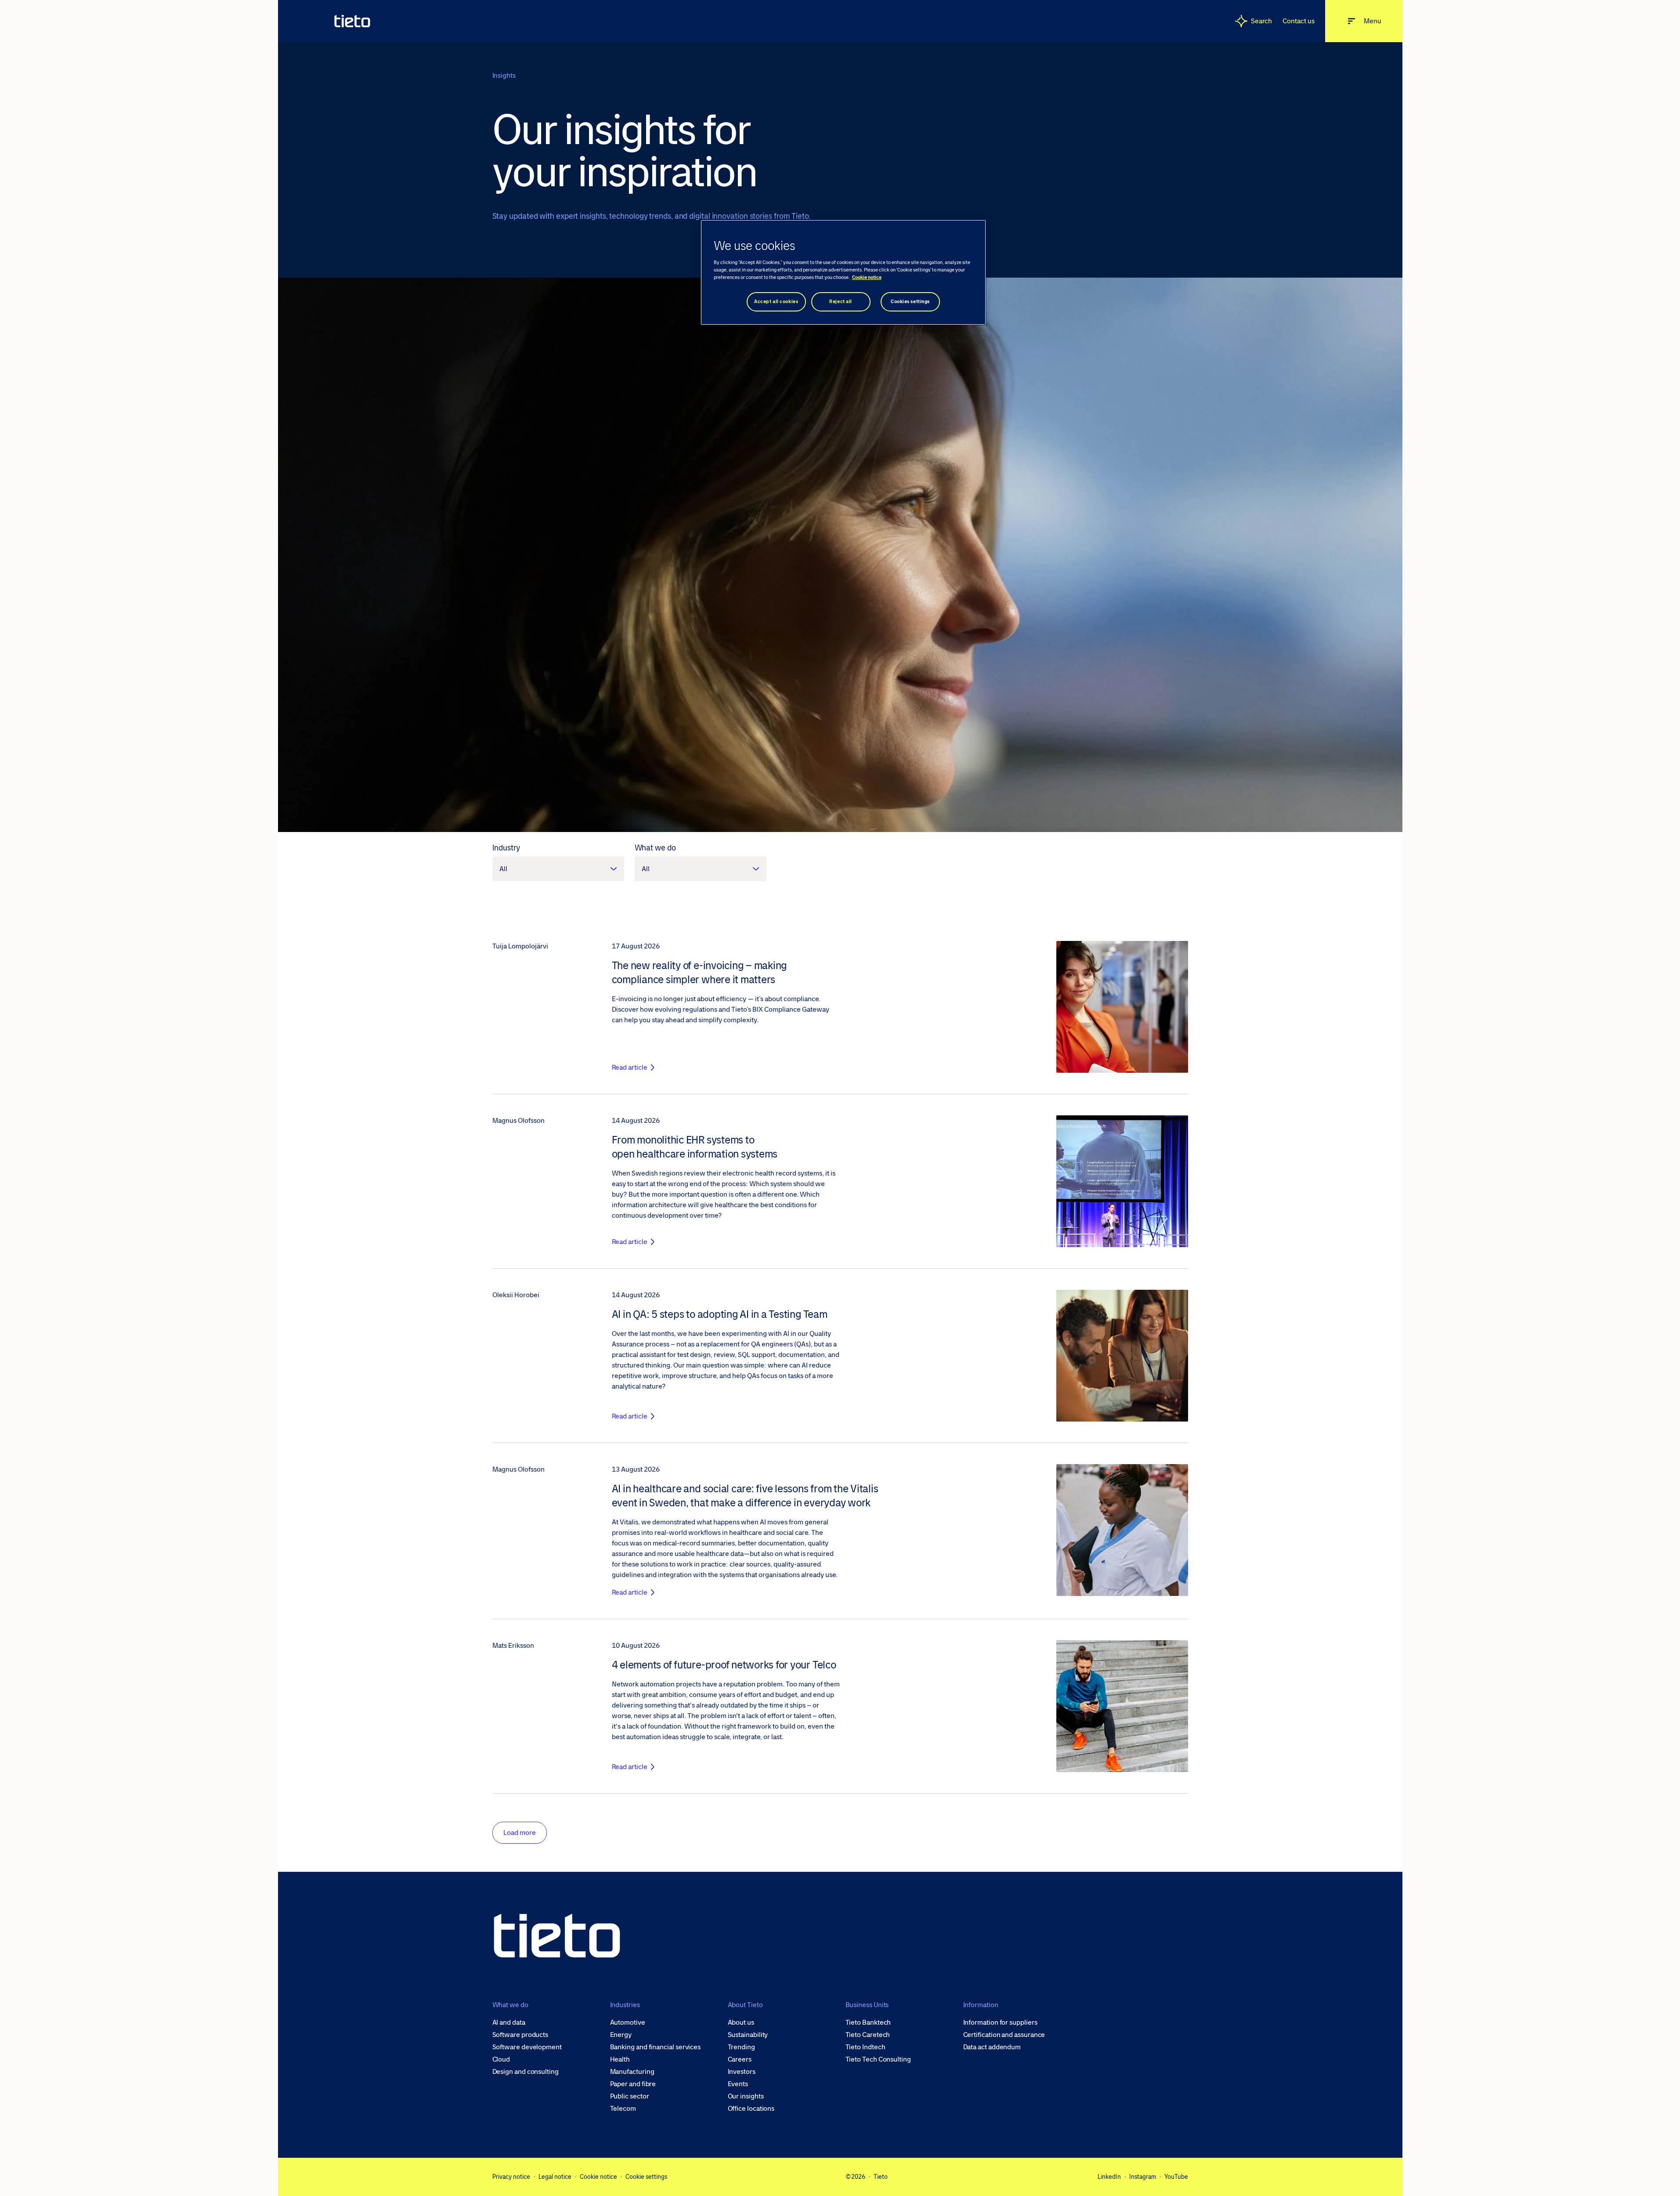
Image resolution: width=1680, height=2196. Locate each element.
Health (620, 2059)
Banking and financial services (656, 2047)
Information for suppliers (1000, 2022)
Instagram (1143, 2177)
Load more (520, 1832)
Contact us (1298, 21)
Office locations (751, 2109)
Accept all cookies (776, 302)
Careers (740, 2059)
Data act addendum (992, 2047)
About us (741, 2022)
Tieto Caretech (868, 2035)
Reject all (841, 302)
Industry (506, 848)
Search (1262, 21)
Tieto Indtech (865, 2047)
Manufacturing (632, 2072)
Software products (520, 2035)
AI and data (509, 2022)
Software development (527, 2047)
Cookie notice (598, 2177)
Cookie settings (646, 2177)
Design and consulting (526, 2072)
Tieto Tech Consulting (878, 2059)
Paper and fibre (633, 2084)
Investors (742, 2072)
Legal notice (555, 2177)
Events (738, 2084)
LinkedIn (1109, 2177)
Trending (741, 2047)
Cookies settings (910, 302)
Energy (621, 2035)
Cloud (501, 2059)
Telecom (623, 2109)
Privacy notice (511, 2177)
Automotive (628, 2022)
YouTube (1176, 2177)
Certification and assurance (1004, 2035)
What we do (655, 848)
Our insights (746, 2096)
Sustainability (748, 2035)
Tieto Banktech (868, 2022)
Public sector (630, 2096)
